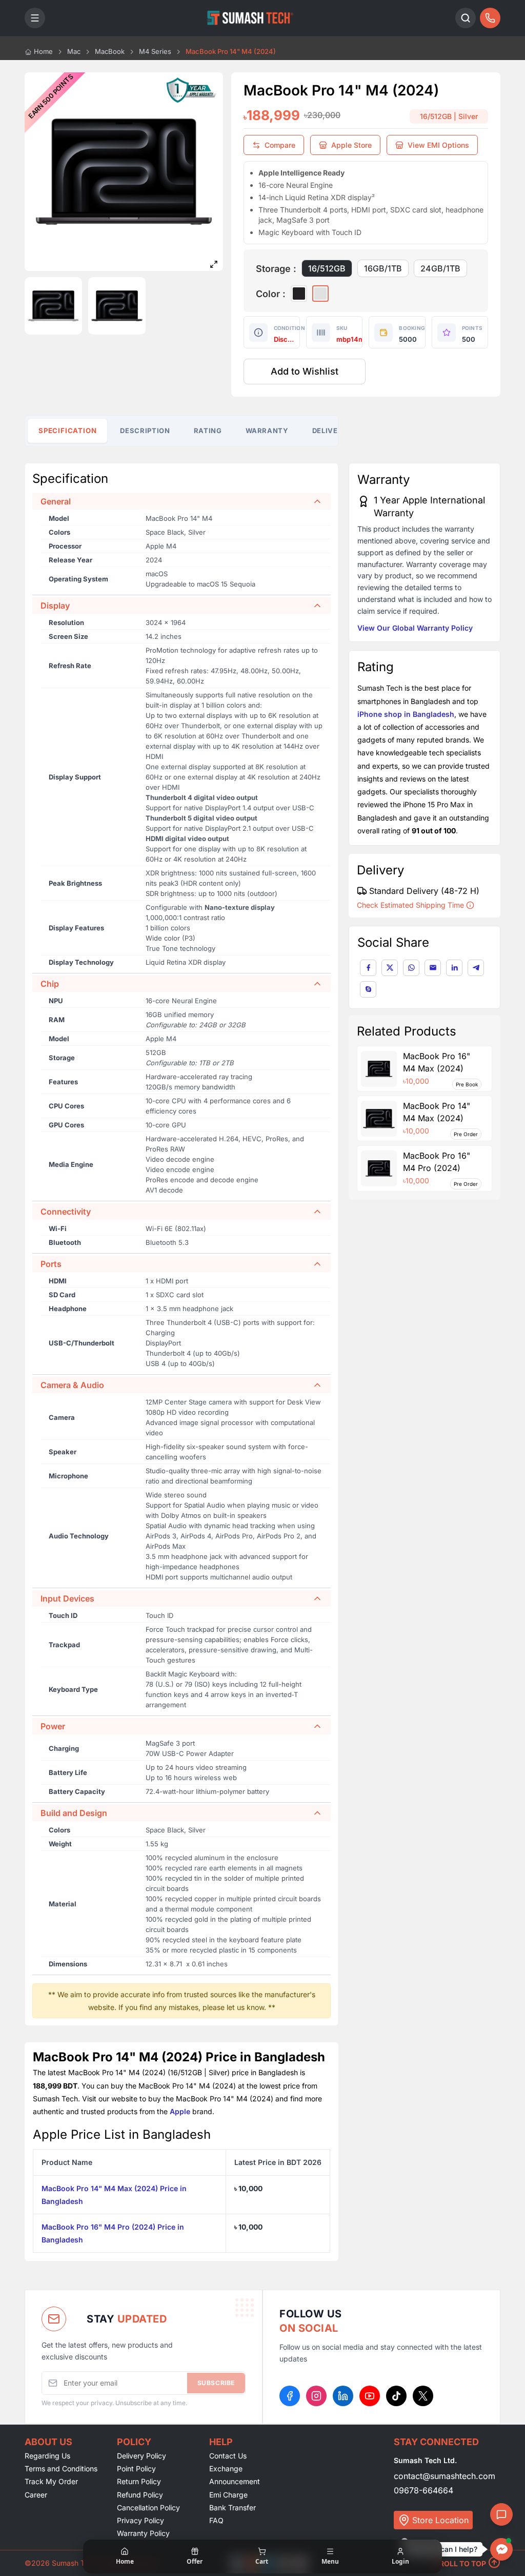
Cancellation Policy (148, 2507)
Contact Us (228, 2456)
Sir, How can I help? (444, 2549)
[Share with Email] (433, 968)
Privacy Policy (140, 2520)
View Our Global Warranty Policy (415, 628)
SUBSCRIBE (216, 2383)
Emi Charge (228, 2495)
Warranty (267, 431)
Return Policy (139, 2481)
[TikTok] (396, 2396)
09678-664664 (423, 2490)
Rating (208, 431)
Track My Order (51, 2481)
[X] (423, 2396)
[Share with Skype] (368, 989)
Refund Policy (140, 2495)
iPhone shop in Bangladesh (406, 714)
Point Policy (136, 2468)
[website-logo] (250, 18)
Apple (180, 2111)
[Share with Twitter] (390, 968)
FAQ (216, 2520)
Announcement (235, 2481)
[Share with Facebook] (368, 968)
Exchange (226, 2468)
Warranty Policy (143, 2533)
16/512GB (327, 268)
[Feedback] (501, 2514)
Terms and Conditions (61, 2468)
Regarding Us (47, 2456)
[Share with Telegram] (476, 968)
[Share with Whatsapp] (411, 968)
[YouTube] (370, 2396)
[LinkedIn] (343, 2396)
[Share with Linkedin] (454, 968)
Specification (68, 430)
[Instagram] (316, 2396)
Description (145, 431)
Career (36, 2495)
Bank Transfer (233, 2507)
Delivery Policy (142, 2456)
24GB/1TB (440, 268)
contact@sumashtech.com (445, 2476)
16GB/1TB (383, 268)
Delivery (330, 431)
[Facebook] (290, 2396)
